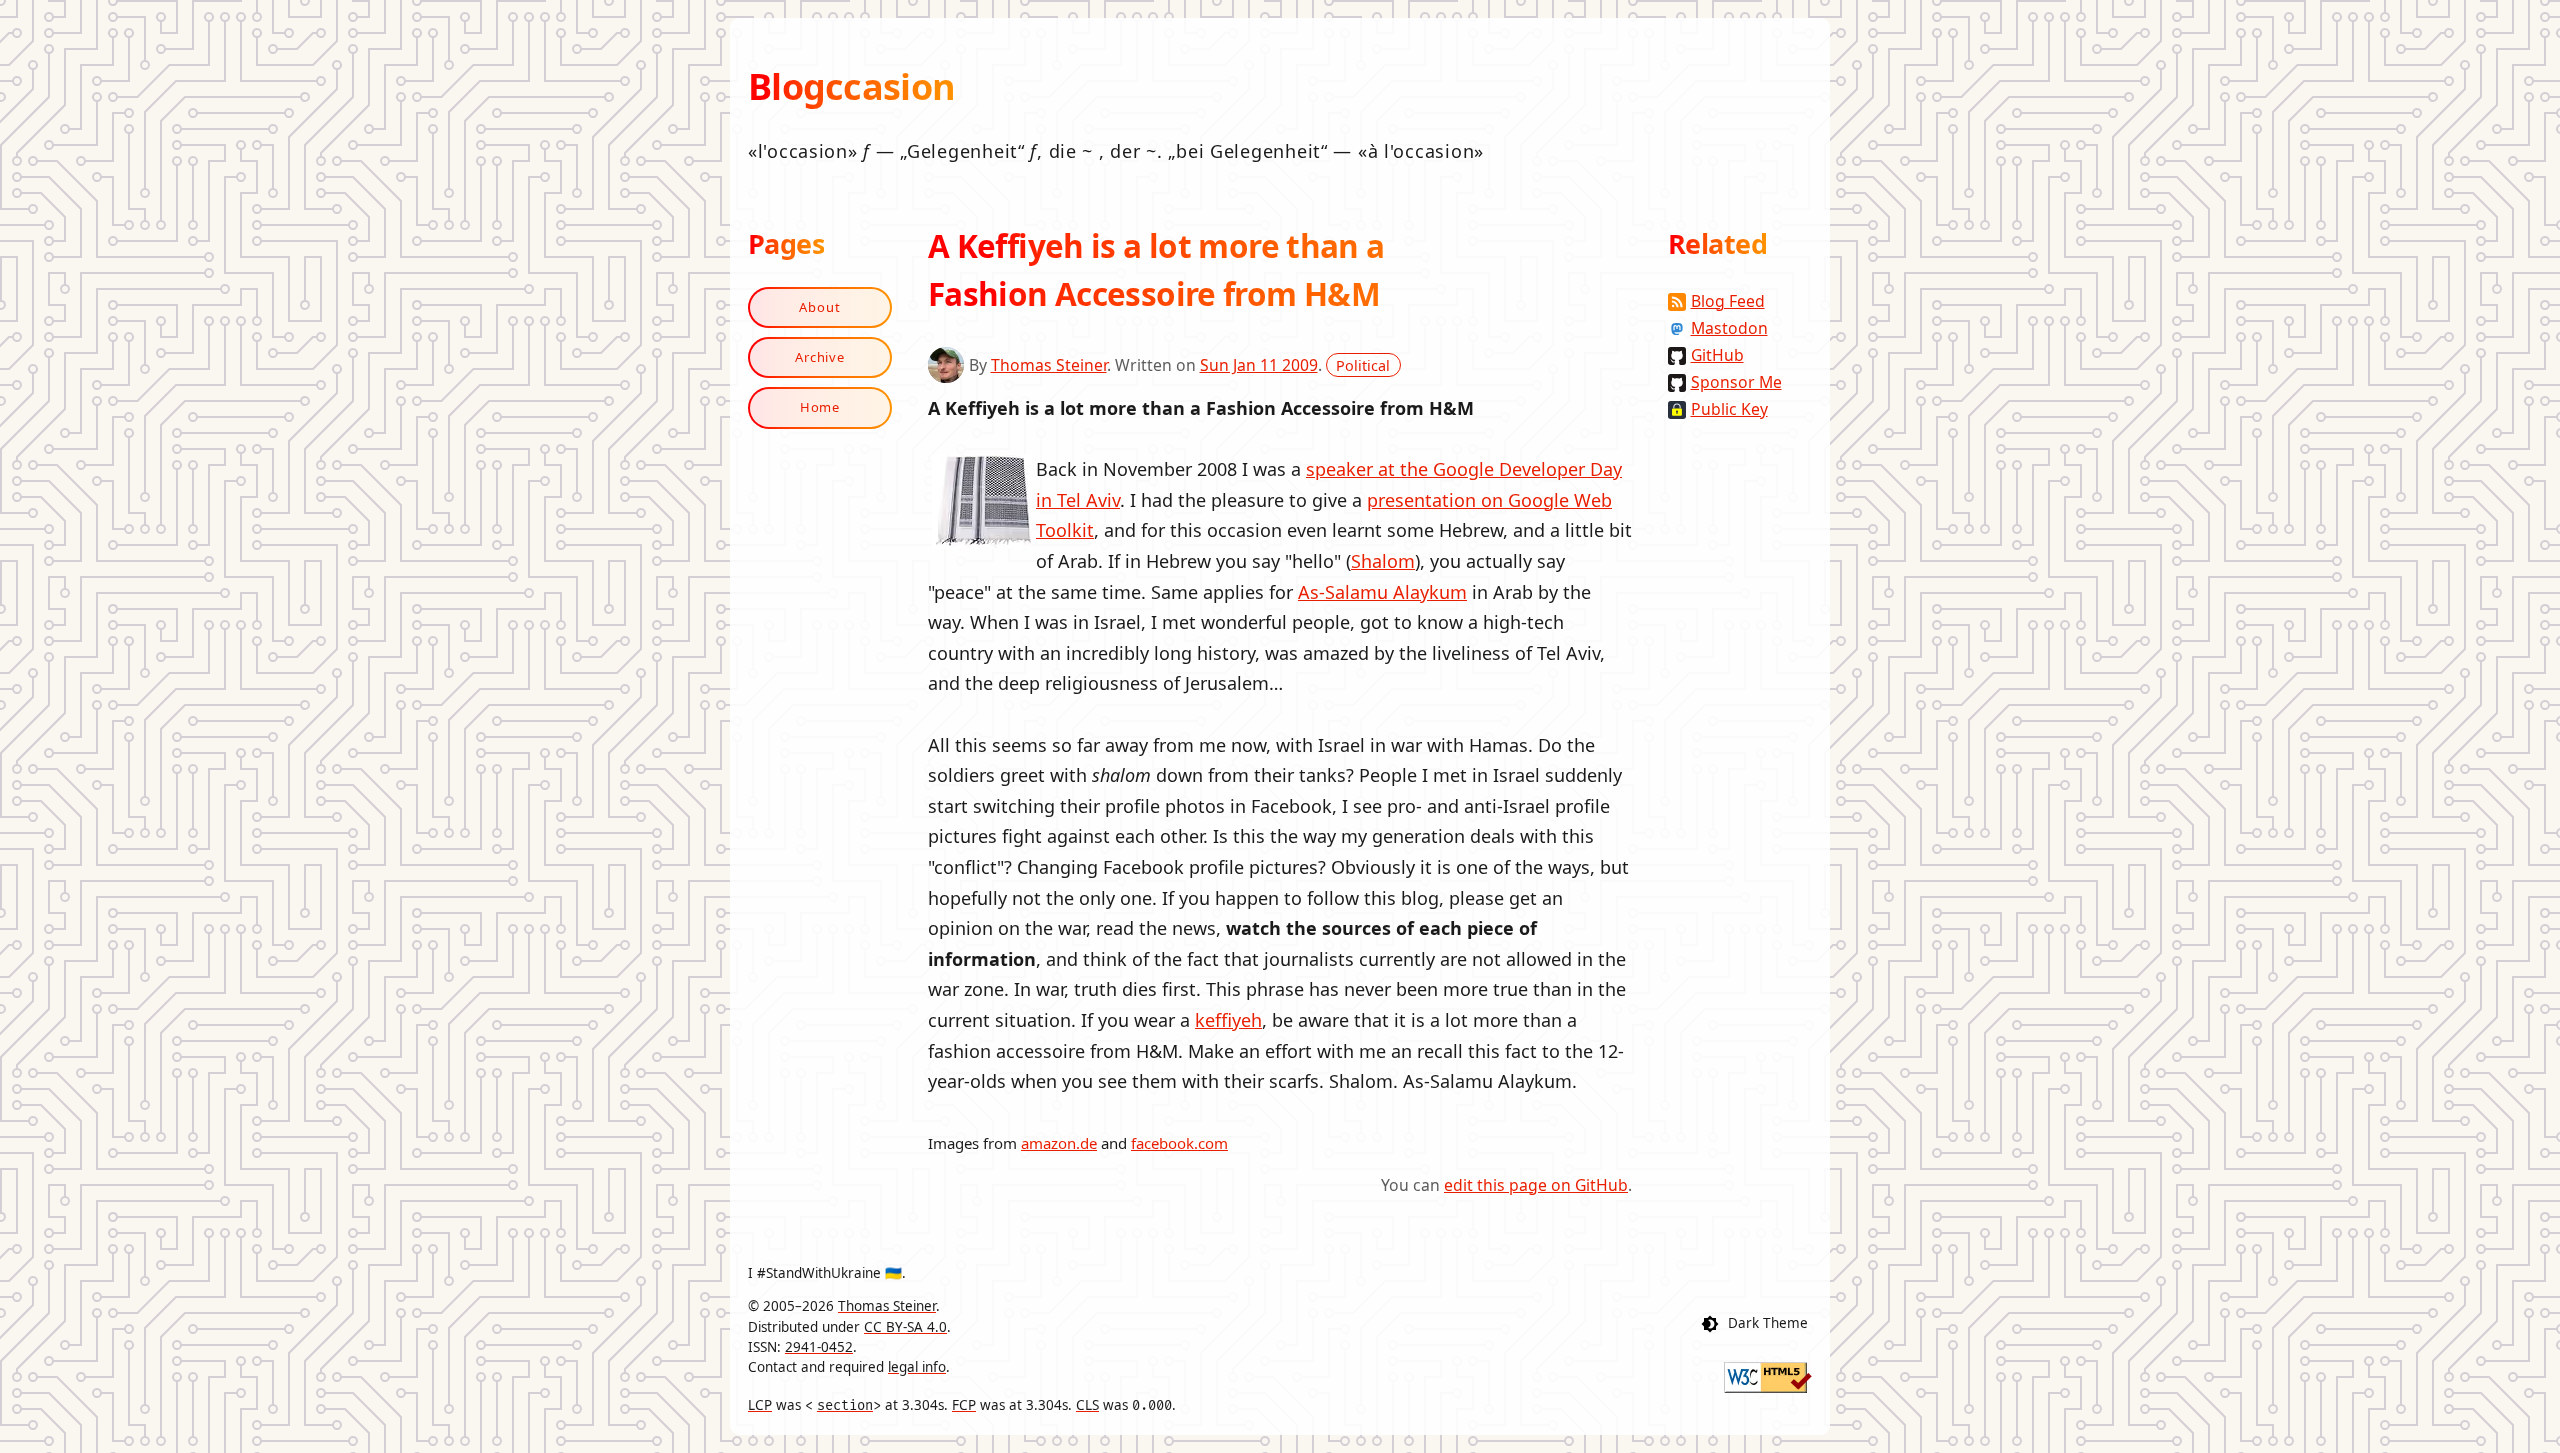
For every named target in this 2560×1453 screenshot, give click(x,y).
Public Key (1729, 409)
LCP (760, 1405)
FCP (964, 1405)
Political (1363, 365)
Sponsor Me (1736, 382)
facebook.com (1179, 1143)
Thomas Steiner (1049, 365)
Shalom (1383, 561)
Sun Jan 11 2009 (1259, 365)
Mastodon (1729, 328)
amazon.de (1059, 1143)
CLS (1087, 1405)
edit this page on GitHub (1536, 1185)
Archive (820, 357)
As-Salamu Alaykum (1382, 592)
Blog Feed (1728, 301)
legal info (917, 1367)
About (820, 307)
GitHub (1717, 355)
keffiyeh (1228, 1020)
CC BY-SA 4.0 (905, 1327)
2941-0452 (819, 1347)
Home (820, 407)
